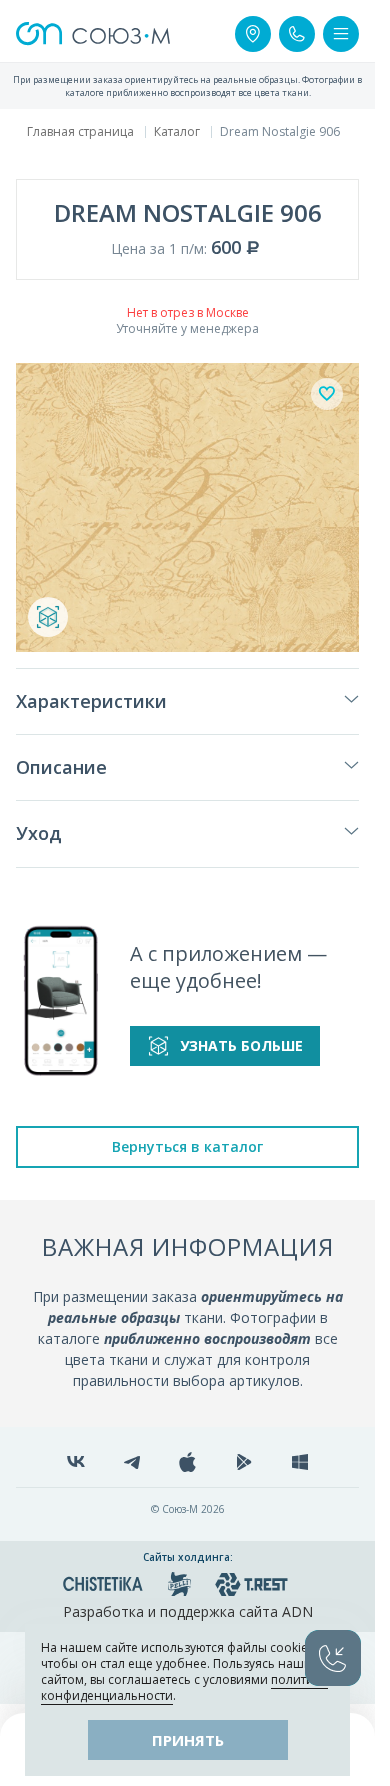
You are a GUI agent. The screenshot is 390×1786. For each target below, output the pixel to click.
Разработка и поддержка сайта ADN (188, 1611)
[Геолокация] (253, 34)
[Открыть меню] (341, 34)
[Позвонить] (297, 34)
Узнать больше (241, 1045)
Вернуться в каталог (187, 1146)
